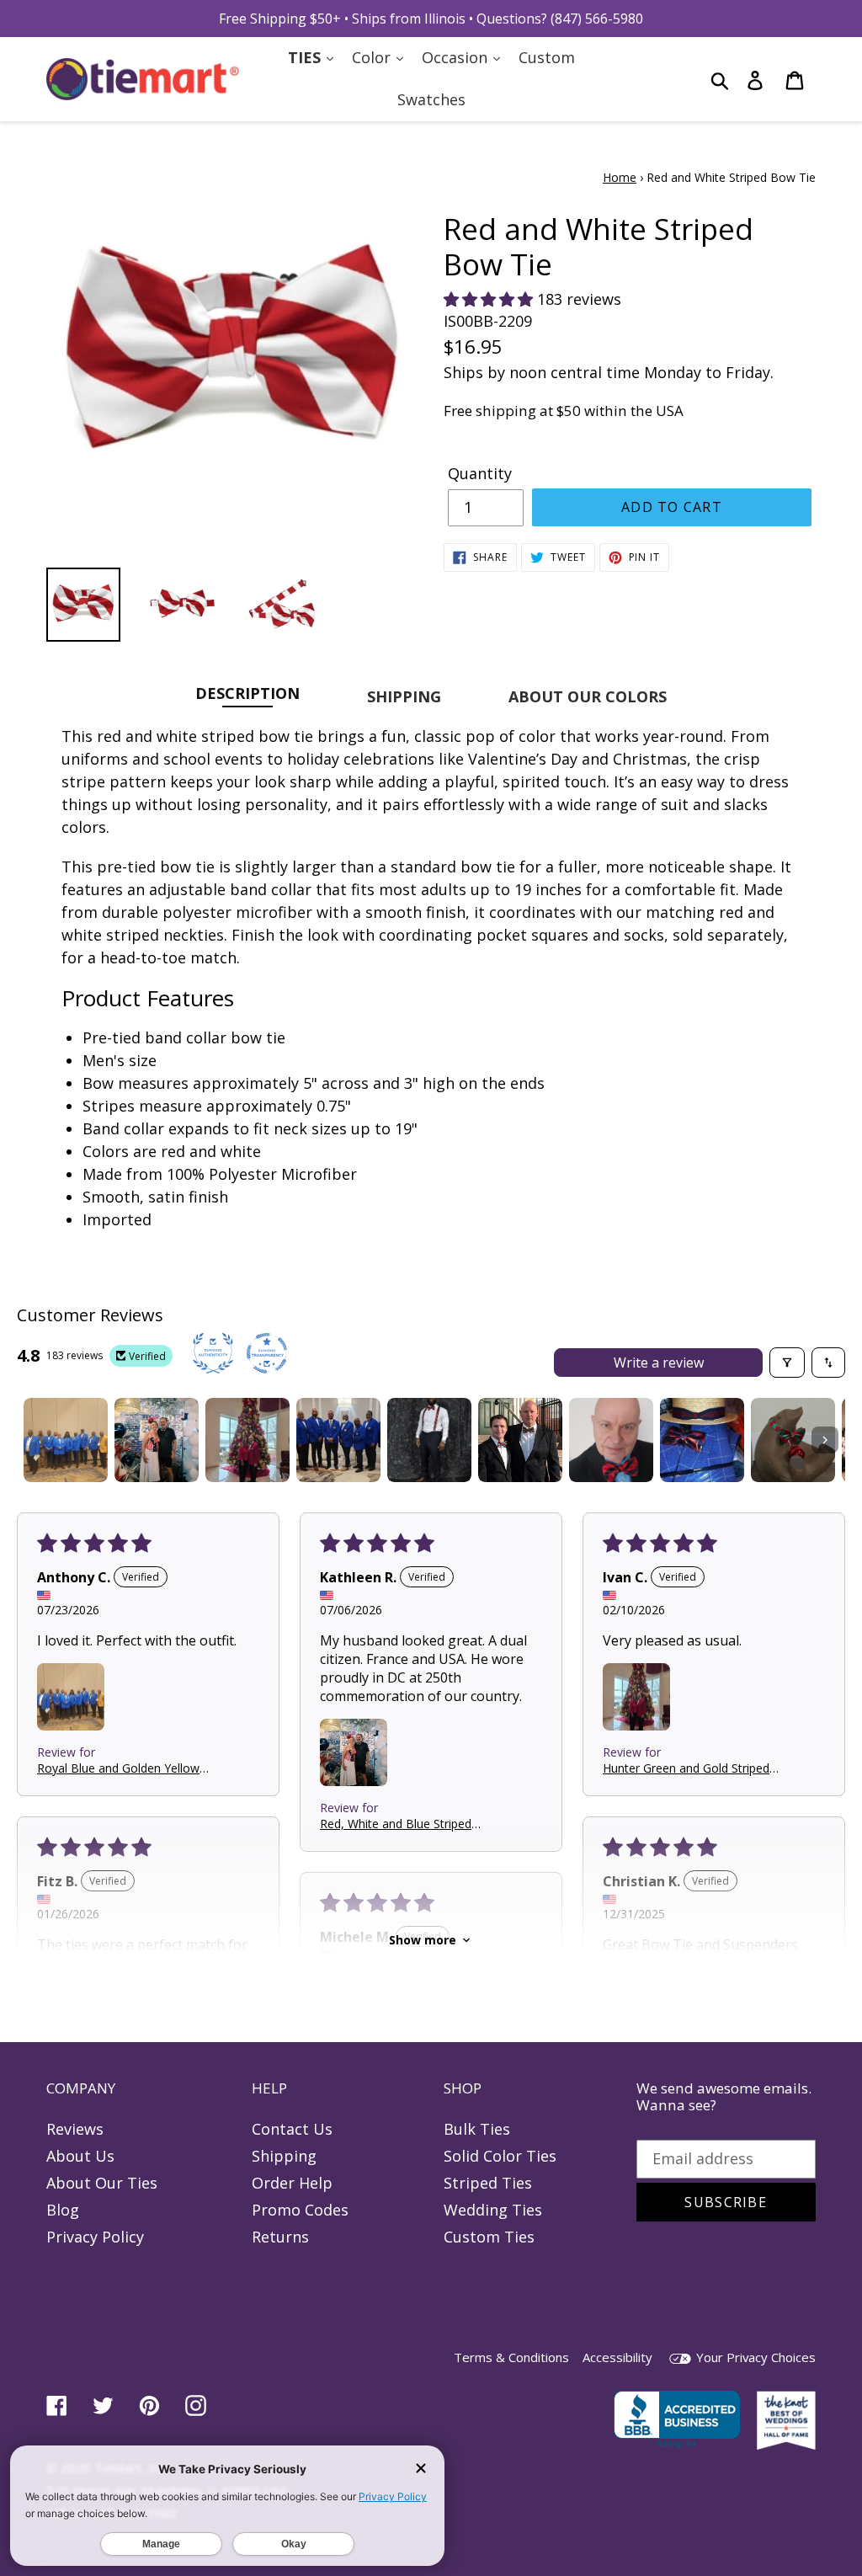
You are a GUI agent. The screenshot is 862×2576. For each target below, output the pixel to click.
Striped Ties (488, 2183)
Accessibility (617, 2357)
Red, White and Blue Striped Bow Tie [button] (396, 1824)
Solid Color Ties (500, 2156)
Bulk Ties (477, 2129)
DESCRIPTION (247, 693)
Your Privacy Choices (754, 2357)
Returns (280, 2237)
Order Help (292, 2183)
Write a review (659, 1363)
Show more (423, 1940)
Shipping (284, 2156)
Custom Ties (489, 2237)
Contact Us (292, 2129)
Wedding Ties (493, 2210)
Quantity (480, 473)
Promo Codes (300, 2210)
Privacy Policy (95, 2237)
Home (620, 177)
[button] (490, 299)
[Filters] (787, 1363)
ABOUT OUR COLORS (588, 696)
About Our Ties (102, 2183)
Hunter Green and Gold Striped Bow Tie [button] (686, 1768)
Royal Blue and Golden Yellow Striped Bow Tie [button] (118, 1768)
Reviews (75, 2129)
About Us (80, 2156)
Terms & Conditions (511, 2357)
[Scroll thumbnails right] (825, 1440)
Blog (63, 2210)
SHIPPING (404, 696)
